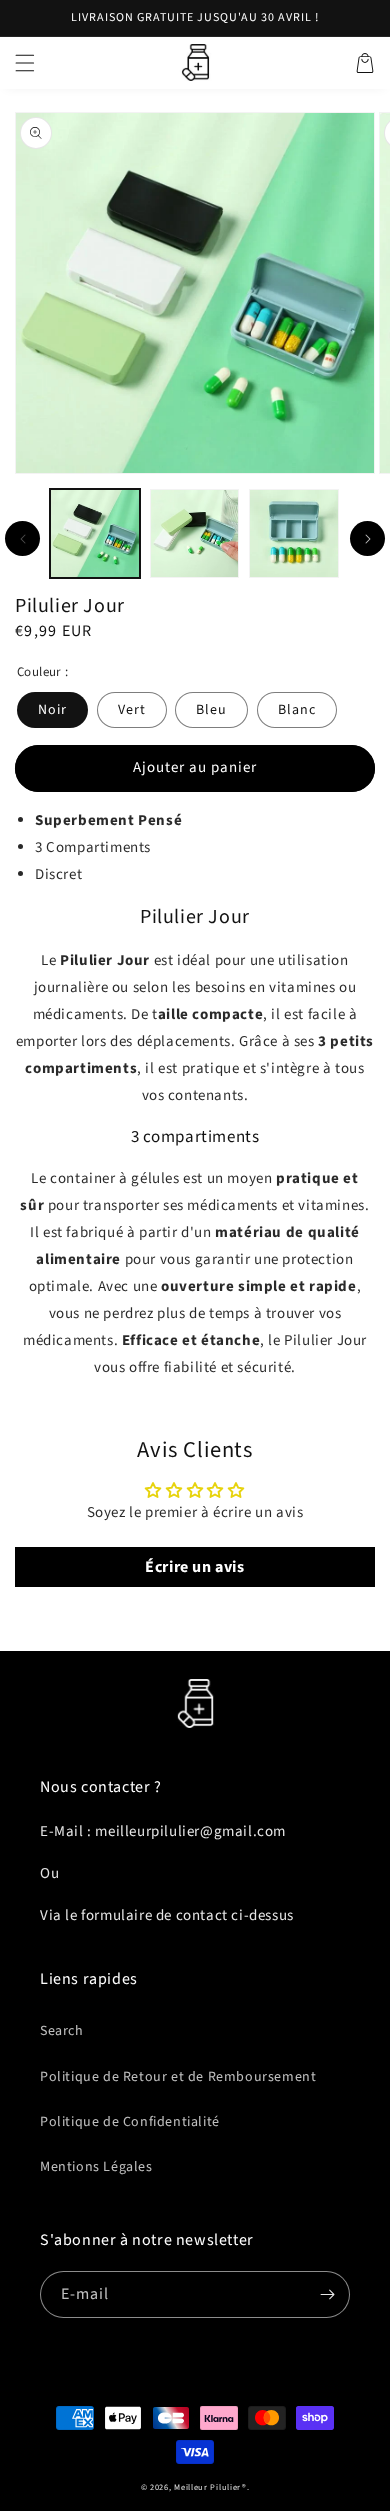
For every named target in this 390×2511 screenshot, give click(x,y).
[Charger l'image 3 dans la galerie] (294, 534)
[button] (25, 63)
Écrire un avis (194, 1567)
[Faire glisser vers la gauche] (22, 538)
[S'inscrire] (327, 2294)
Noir (52, 710)
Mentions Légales (96, 2167)
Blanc (297, 710)
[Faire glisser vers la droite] (367, 538)
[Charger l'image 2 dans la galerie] (195, 534)
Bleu (211, 710)
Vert (132, 710)
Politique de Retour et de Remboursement (178, 2077)
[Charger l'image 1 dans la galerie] (95, 534)
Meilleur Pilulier (208, 2487)
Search (62, 2031)
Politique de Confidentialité (130, 2122)
